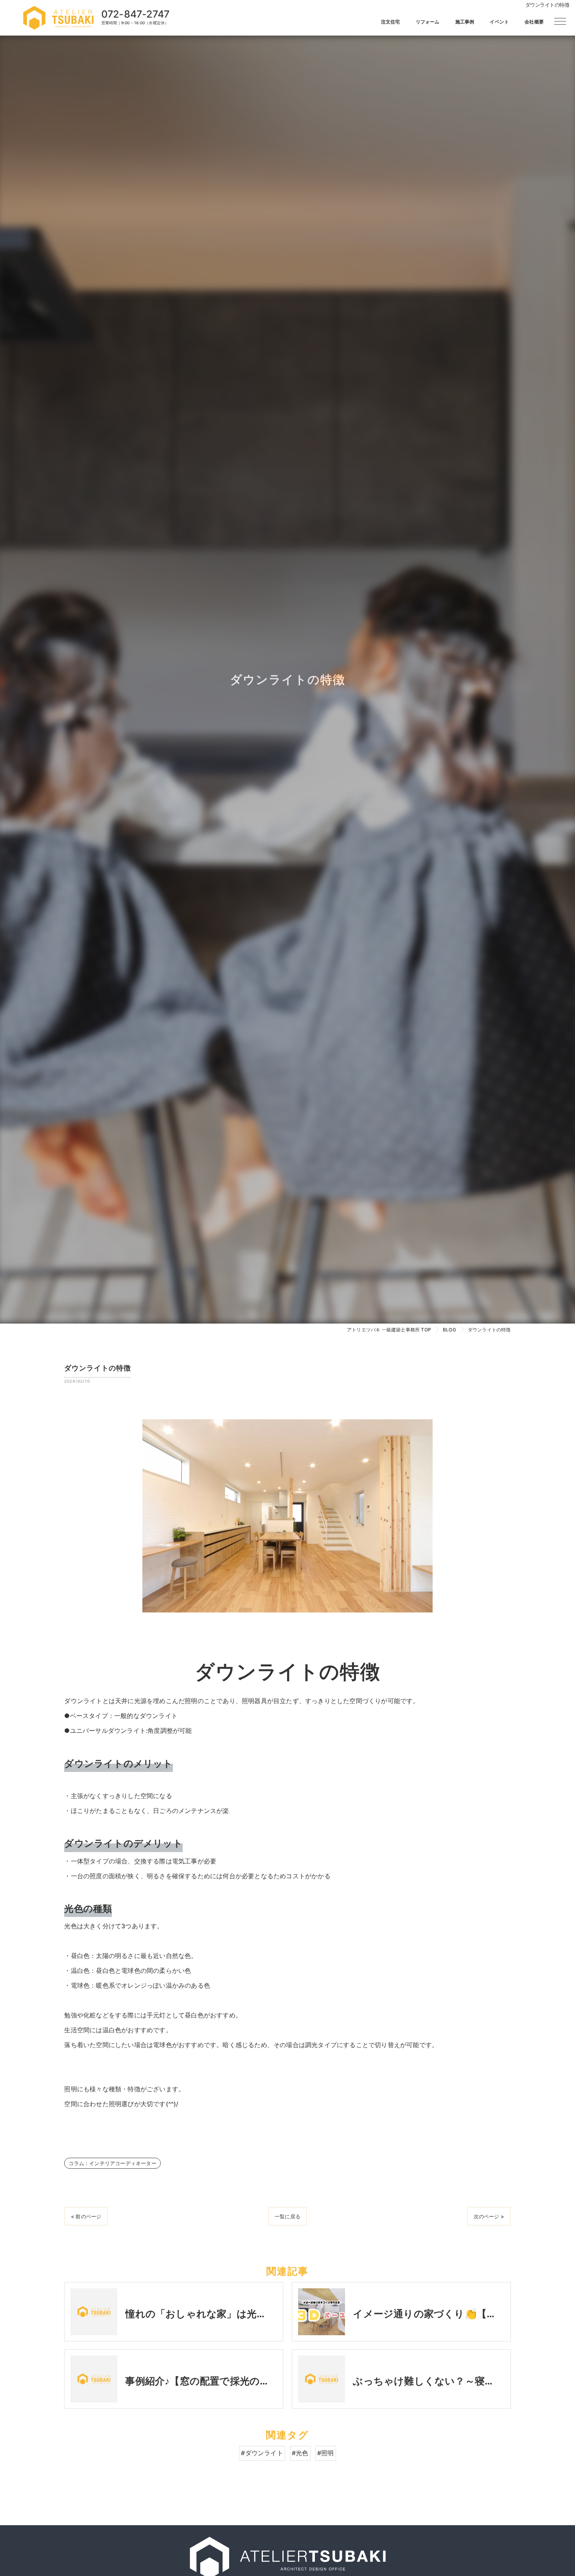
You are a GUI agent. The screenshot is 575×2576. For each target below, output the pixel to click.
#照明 (326, 2453)
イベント (499, 22)
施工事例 (465, 22)
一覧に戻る (287, 2216)
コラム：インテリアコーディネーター (112, 2163)
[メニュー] (560, 21)
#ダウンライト (262, 2453)
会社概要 (534, 22)
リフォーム (428, 22)
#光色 (300, 2453)
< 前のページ (86, 2216)
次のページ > (489, 2216)
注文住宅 (391, 22)
